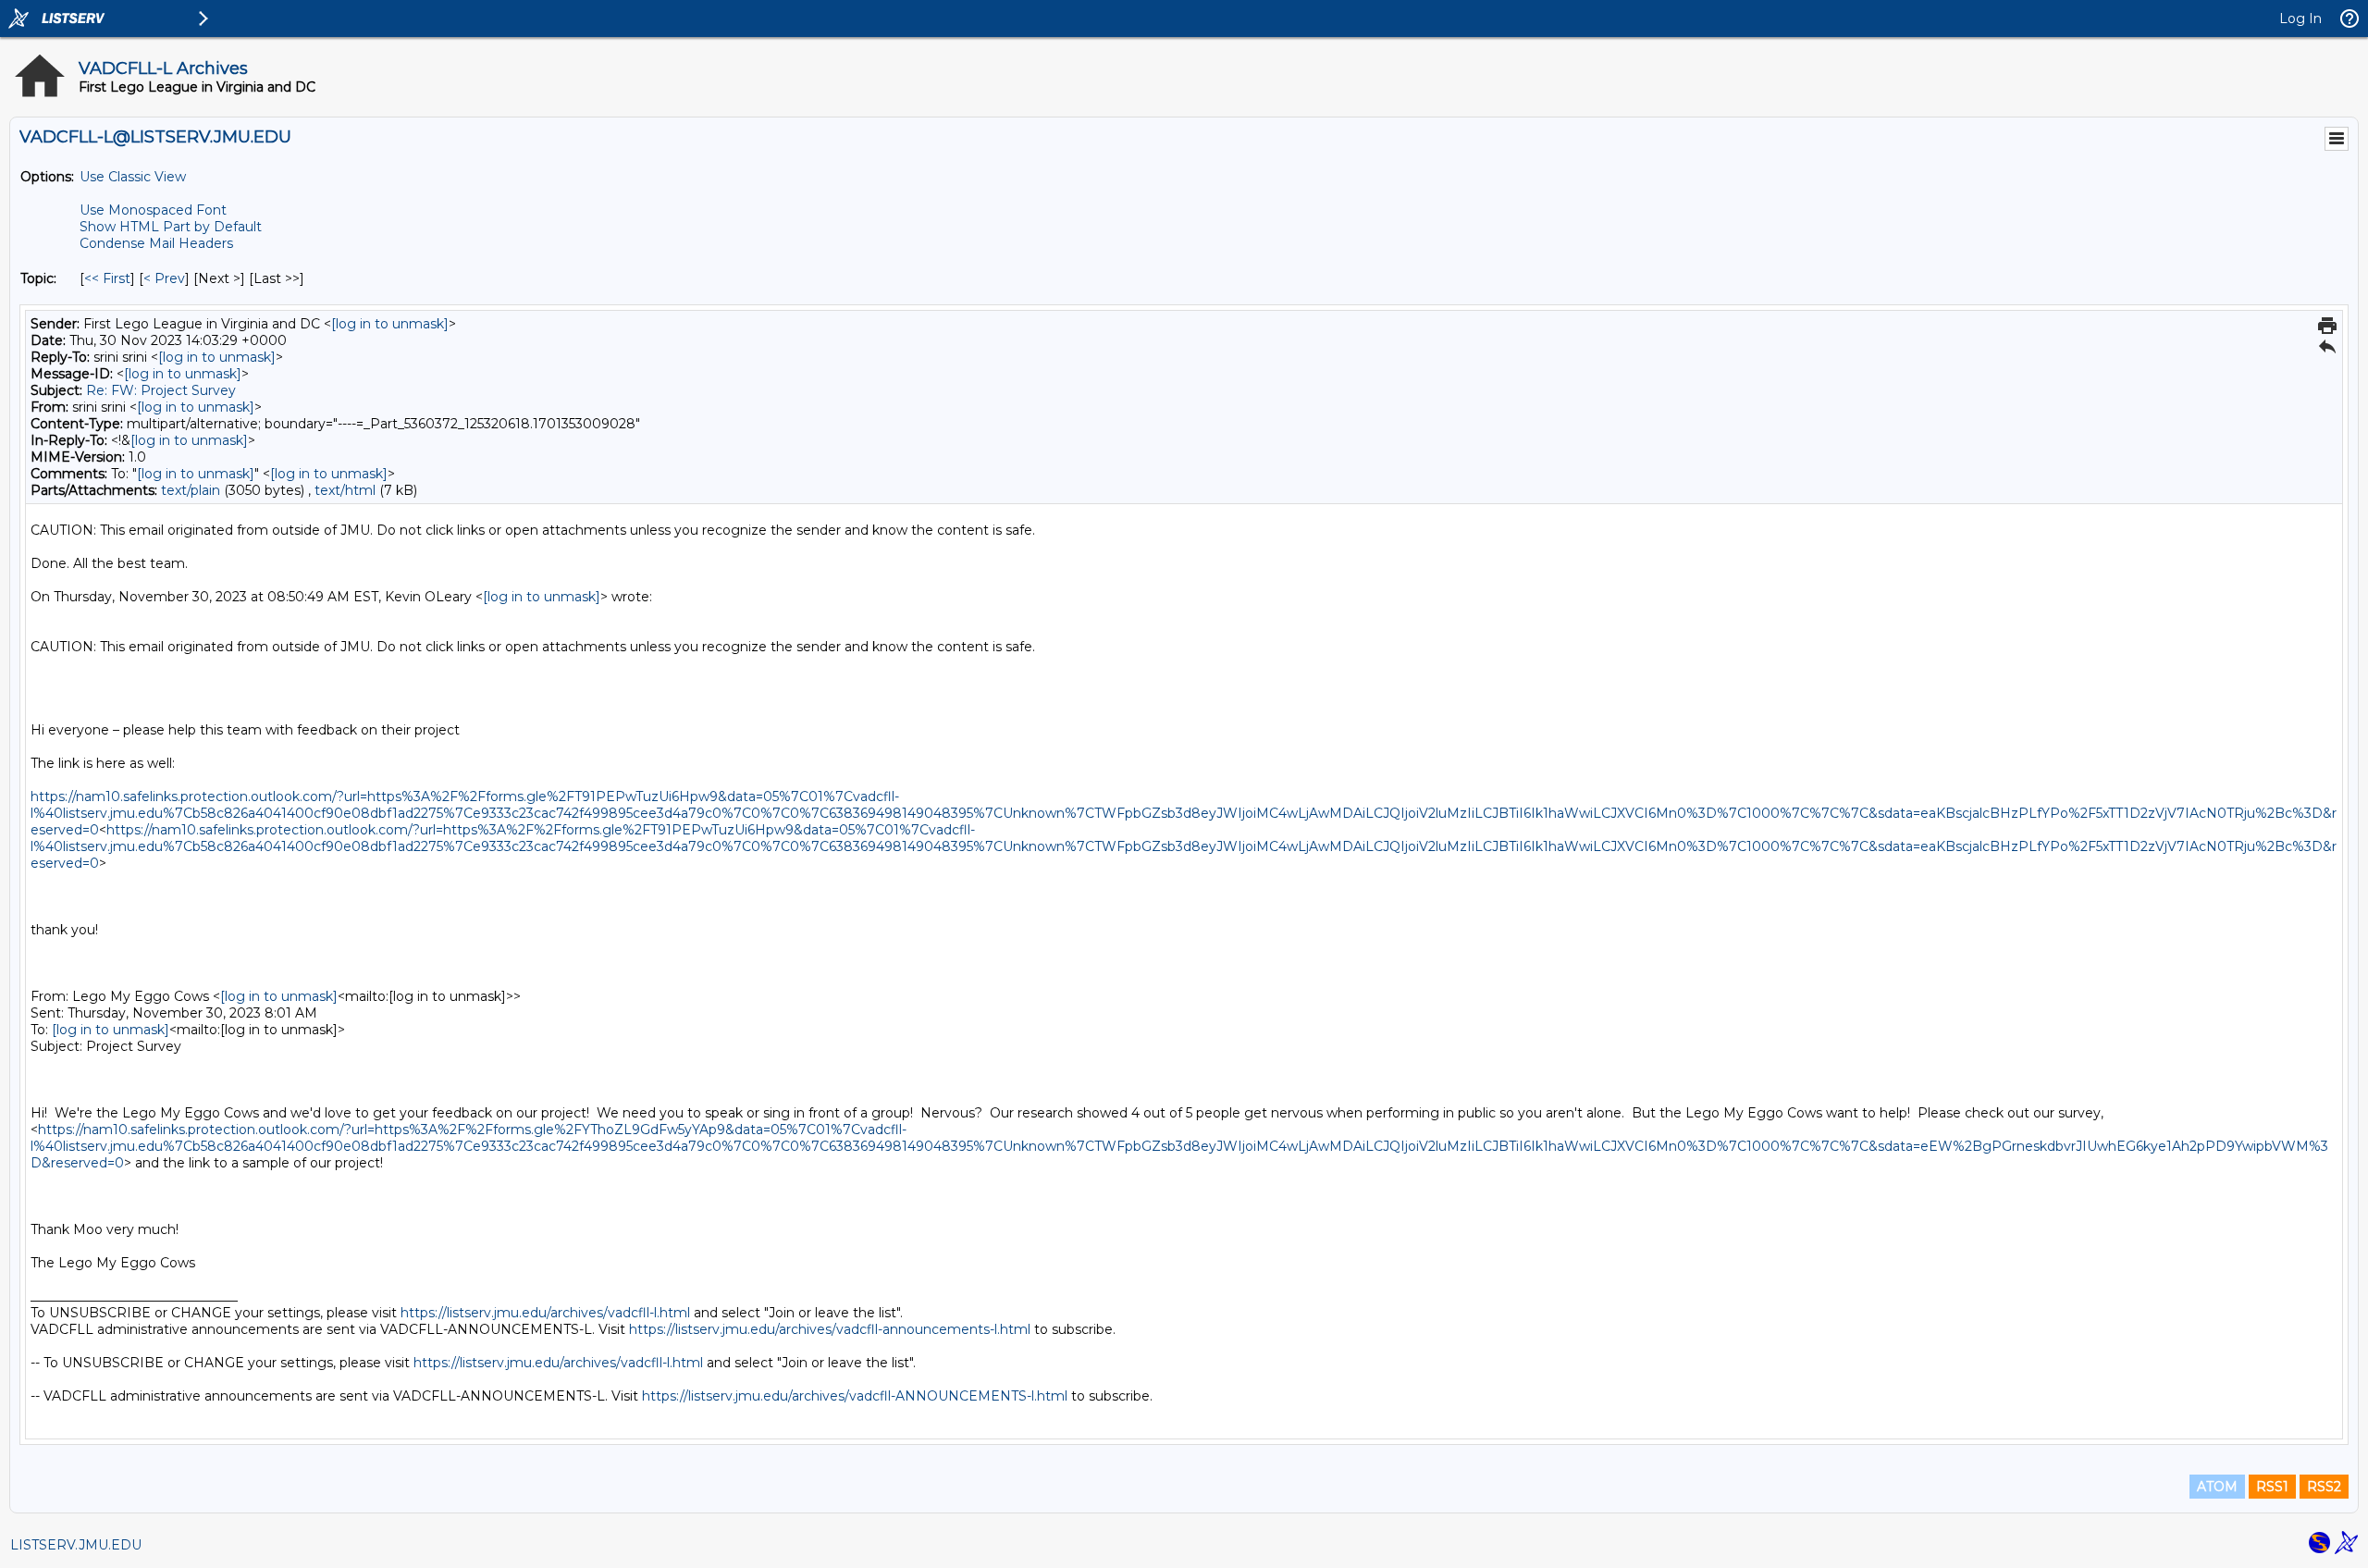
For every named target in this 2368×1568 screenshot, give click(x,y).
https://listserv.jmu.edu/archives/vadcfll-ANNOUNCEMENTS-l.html (855, 1396)
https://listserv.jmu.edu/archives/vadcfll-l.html (545, 1313)
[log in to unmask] (390, 324)
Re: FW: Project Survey (161, 390)
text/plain (191, 490)
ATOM (2217, 1487)
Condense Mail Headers (156, 243)
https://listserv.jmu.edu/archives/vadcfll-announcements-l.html (830, 1329)
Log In (2300, 19)
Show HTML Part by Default (171, 227)
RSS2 (2324, 1487)
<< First (107, 278)
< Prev (164, 278)
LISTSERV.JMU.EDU (76, 1545)
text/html (345, 490)
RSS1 (2272, 1487)
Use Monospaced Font (153, 210)
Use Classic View (133, 177)
